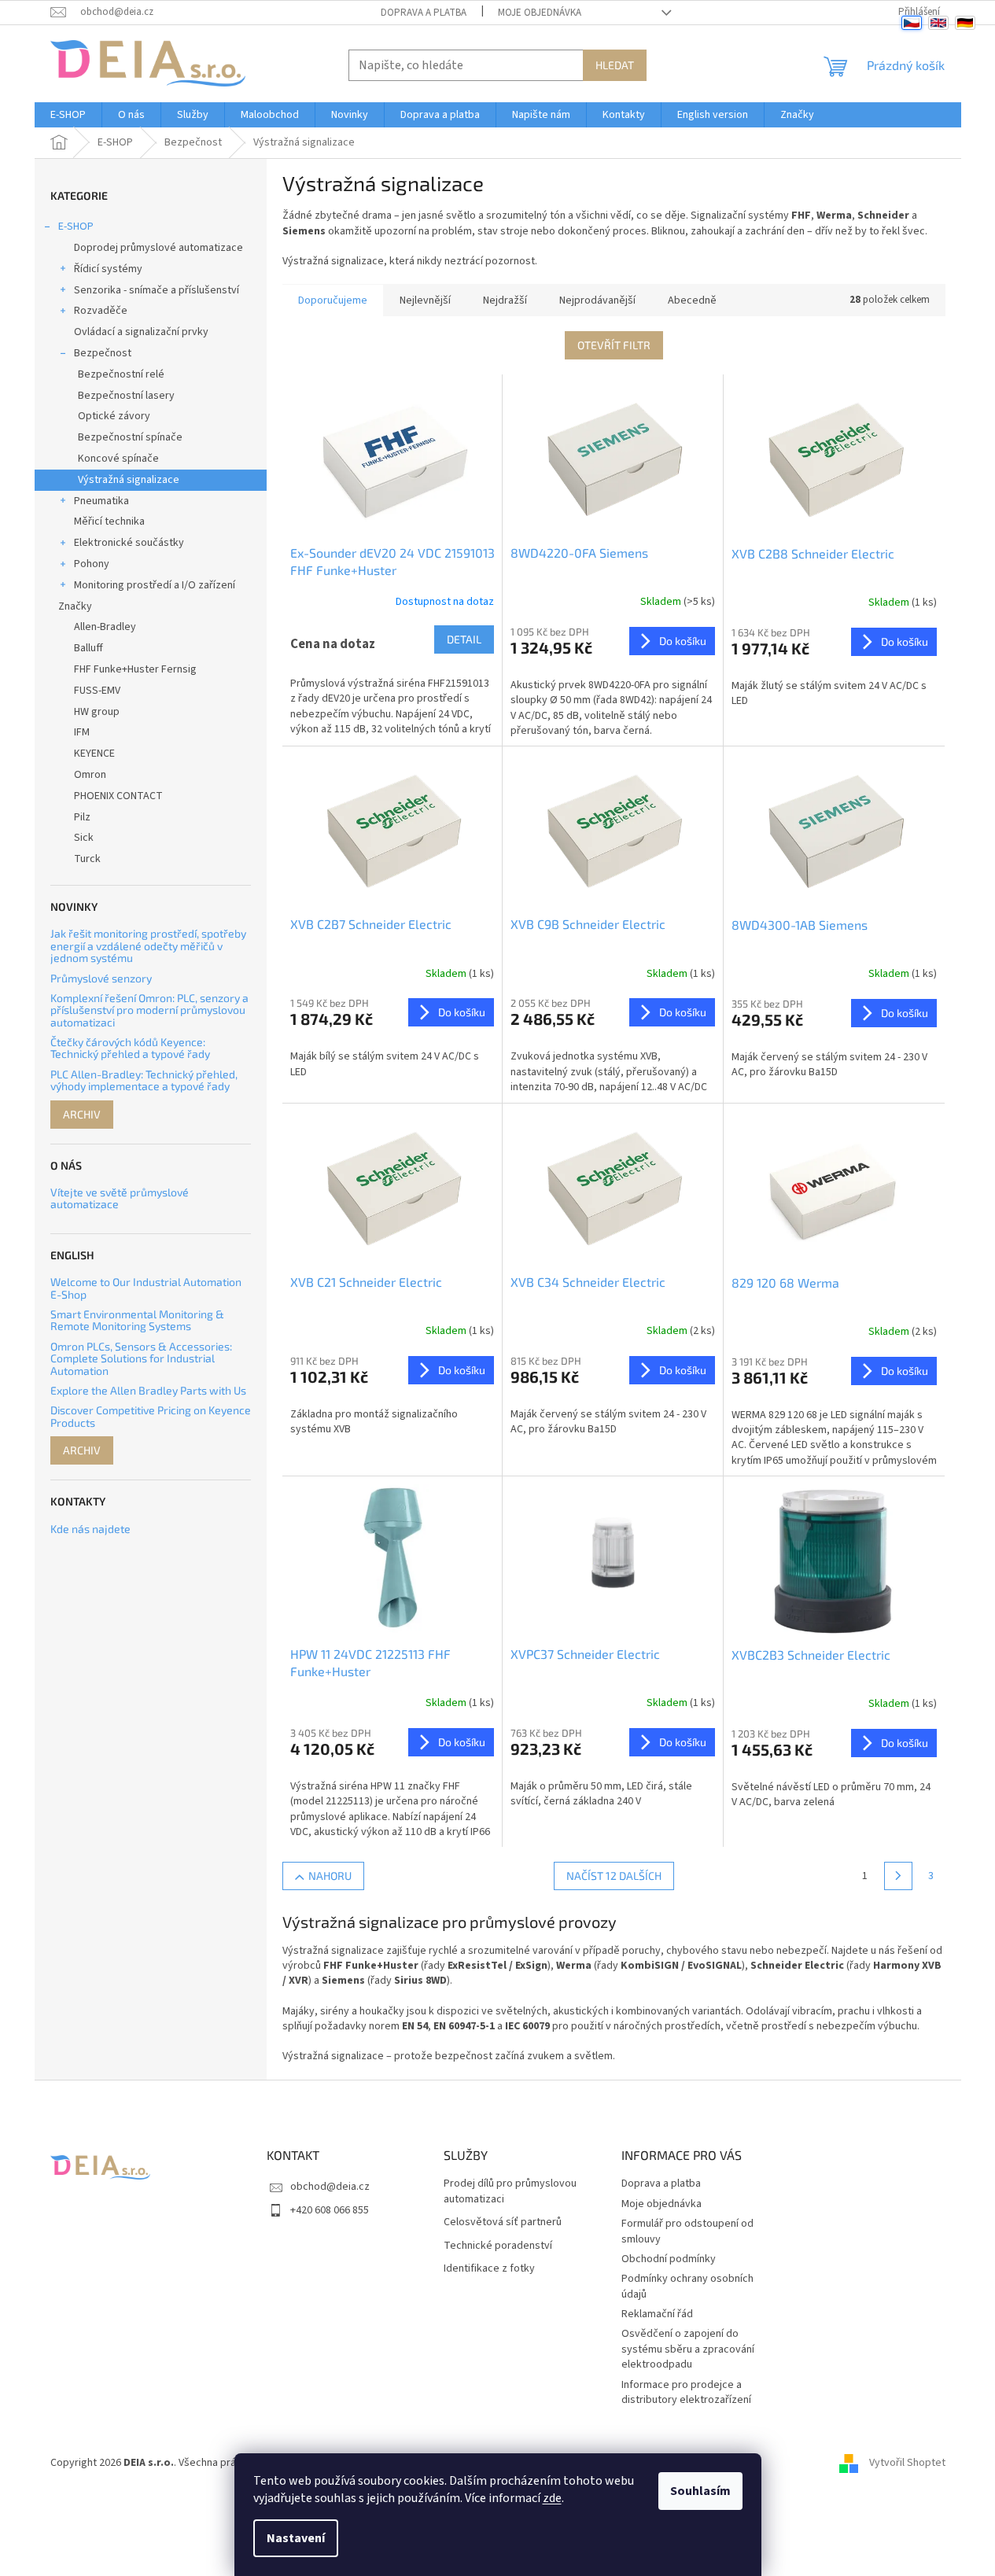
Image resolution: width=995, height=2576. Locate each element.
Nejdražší (505, 300)
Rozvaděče (101, 311)
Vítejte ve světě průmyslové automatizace (120, 1198)
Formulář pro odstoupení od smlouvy (687, 2231)
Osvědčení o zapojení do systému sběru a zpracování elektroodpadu (688, 2349)
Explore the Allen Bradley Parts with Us (148, 1390)
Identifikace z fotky (489, 2269)
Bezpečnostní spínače (130, 437)
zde (552, 2498)
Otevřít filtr (614, 345)
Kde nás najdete (90, 1529)
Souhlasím (700, 2491)
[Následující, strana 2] (898, 1876)
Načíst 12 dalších (614, 1876)
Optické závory (114, 416)
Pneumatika (101, 501)
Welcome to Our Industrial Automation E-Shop (146, 1288)
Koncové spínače (118, 459)
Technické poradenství (498, 2246)
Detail (464, 639)
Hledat (615, 65)
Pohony (92, 564)
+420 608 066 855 (330, 2210)
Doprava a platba (424, 13)
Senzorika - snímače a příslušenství (157, 290)
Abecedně (692, 300)
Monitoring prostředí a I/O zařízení (155, 585)
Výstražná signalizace (129, 480)
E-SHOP (76, 227)
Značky (75, 606)
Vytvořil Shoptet (907, 2463)
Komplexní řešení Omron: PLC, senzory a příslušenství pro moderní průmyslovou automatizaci (149, 1010)
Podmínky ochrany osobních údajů (687, 2286)
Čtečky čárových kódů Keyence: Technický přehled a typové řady (130, 1048)
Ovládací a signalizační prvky (141, 332)
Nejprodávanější (597, 300)
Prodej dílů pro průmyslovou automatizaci (510, 2191)
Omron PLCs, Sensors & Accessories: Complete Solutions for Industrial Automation (141, 1358)
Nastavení (296, 2538)
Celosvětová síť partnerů (503, 2222)
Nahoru (330, 1876)
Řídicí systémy (108, 269)
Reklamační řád (657, 2314)
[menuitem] (68, 115)
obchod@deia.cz (330, 2187)
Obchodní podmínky (669, 2259)
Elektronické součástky (129, 543)
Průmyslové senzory (101, 978)
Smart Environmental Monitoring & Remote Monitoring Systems (137, 1320)
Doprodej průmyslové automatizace (158, 248)
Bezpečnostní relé (121, 374)
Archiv (82, 1114)
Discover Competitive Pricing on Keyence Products (151, 1416)
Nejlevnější (425, 300)
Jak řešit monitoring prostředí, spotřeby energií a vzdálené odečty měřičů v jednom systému (148, 945)
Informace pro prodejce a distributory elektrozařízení (686, 2392)
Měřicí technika (109, 521)
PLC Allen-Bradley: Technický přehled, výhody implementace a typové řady (144, 1080)
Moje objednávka (540, 13)
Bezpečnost (103, 353)
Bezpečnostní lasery (126, 396)
